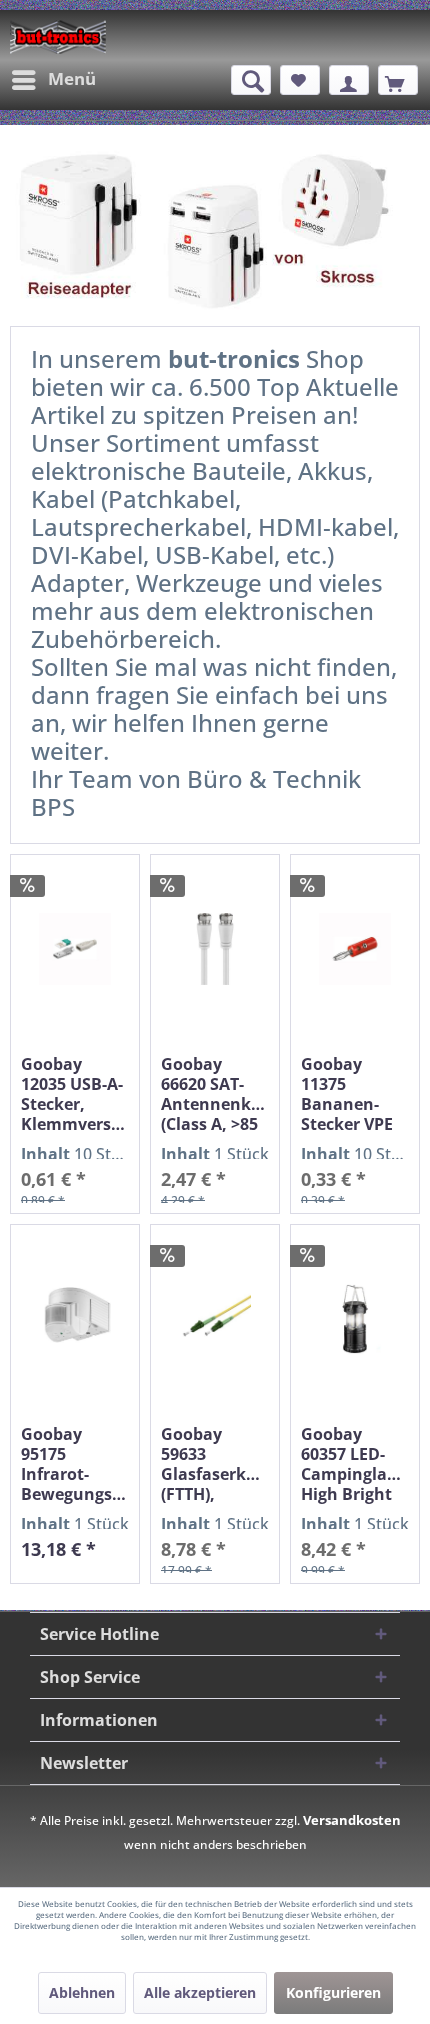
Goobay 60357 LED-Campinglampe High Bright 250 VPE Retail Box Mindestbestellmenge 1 (355, 1464)
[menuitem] (53, 80)
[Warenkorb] (398, 80)
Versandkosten (352, 1820)
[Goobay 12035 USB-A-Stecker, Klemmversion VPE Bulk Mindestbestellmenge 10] (75, 949)
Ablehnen (82, 1992)
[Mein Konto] (349, 80)
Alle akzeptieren (200, 1992)
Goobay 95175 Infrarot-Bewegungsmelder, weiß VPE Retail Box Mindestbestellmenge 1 (75, 1464)
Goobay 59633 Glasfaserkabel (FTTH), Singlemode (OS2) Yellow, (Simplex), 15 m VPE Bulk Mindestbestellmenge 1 (215, 1464)
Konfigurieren (333, 1992)
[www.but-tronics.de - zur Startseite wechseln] (58, 37)
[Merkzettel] (300, 80)
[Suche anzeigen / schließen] (251, 80)
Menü (72, 78)
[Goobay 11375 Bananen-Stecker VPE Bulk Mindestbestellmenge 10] (355, 949)
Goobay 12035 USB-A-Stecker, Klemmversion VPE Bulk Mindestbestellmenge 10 (75, 1094)
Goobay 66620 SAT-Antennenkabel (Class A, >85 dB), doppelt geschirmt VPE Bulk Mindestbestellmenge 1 (215, 1094)
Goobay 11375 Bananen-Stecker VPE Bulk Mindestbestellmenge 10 (355, 1094)
